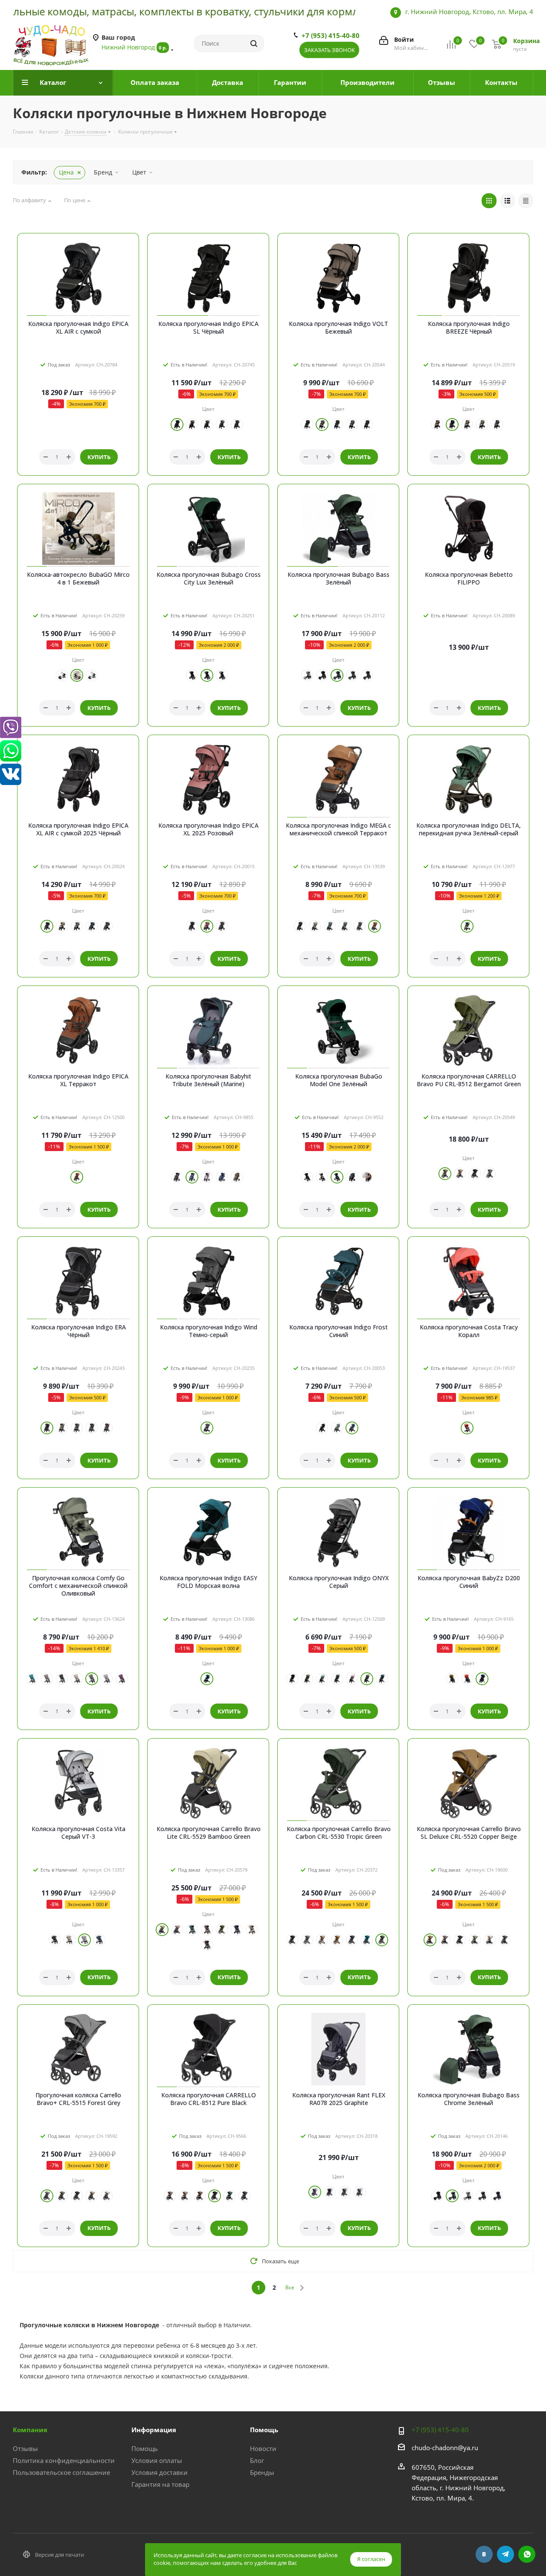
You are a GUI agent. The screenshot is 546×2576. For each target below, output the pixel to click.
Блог (257, 2460)
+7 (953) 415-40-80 (331, 35)
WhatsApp (527, 2554)
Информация (154, 2430)
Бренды (262, 2472)
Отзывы (25, 2448)
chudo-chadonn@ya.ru (445, 2448)
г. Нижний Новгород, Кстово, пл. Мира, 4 (469, 12)
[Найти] (254, 44)
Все (290, 2287)
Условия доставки (160, 2472)
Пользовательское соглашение (61, 2472)
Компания (30, 2430)
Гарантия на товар (160, 2484)
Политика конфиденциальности (64, 2460)
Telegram (505, 2554)
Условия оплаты (157, 2460)
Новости (263, 2448)
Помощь (145, 2448)
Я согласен (371, 2559)
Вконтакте (484, 2554)
